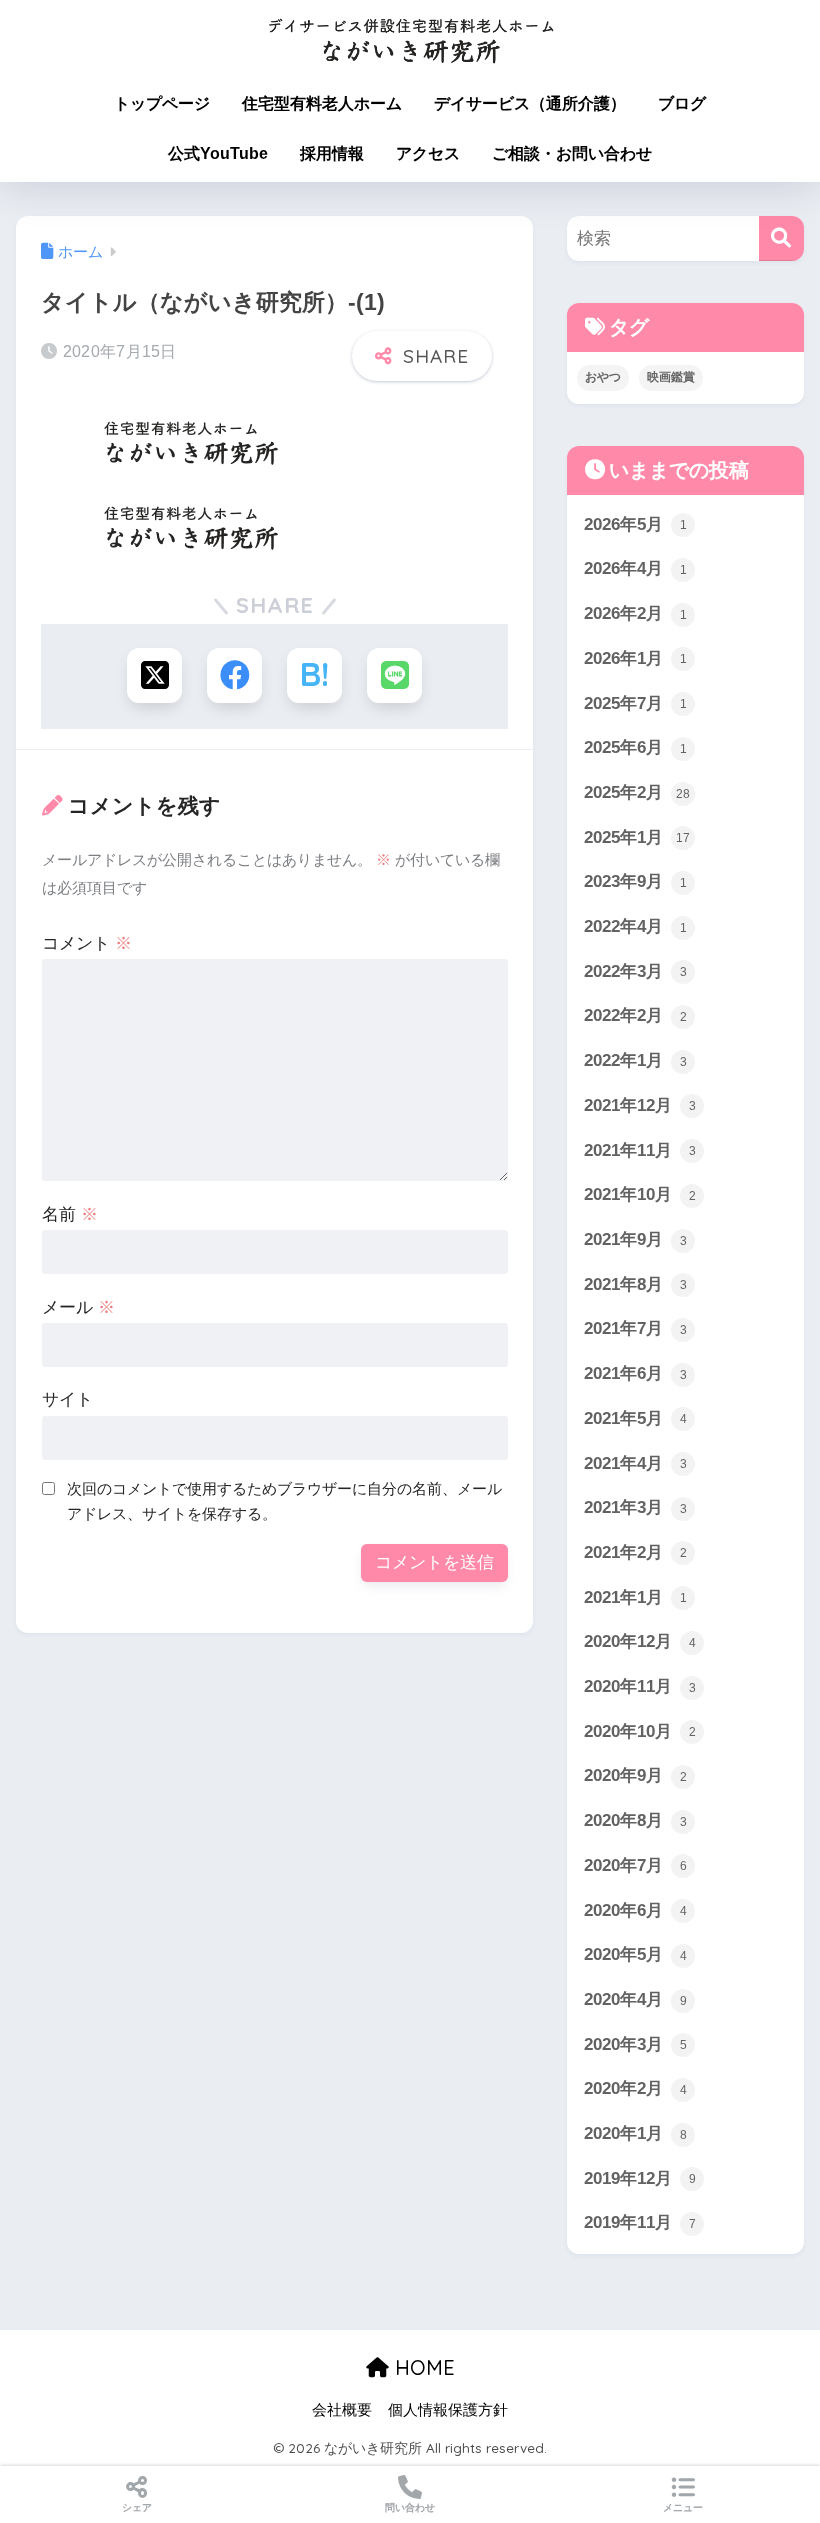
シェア (137, 2507)
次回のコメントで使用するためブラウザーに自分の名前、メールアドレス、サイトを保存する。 (284, 1501)
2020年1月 (635, 2133)
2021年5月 (635, 1418)
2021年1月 (635, 1597)
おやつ (603, 377)
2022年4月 (635, 926)
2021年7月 (635, 1328)
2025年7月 (635, 703)
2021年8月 (635, 1284)
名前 (70, 1214)
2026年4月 (635, 568)
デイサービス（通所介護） (530, 103)
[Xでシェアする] (154, 675)
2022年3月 (635, 971)
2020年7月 (635, 1865)
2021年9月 (635, 1239)
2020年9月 (635, 1775)
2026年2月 (635, 613)
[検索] (781, 238)
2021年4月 (635, 1463)
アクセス (428, 153)
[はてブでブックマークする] (314, 675)
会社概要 (342, 2410)
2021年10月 (640, 1194)
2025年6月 (635, 747)
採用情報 (332, 153)
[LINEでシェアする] (394, 675)
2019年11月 (640, 2222)
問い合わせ (410, 2507)
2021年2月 (635, 1552)
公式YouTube (218, 153)
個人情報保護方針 (448, 2410)
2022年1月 (635, 1060)
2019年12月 (640, 2178)
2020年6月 (635, 1910)
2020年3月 (635, 2044)
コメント (87, 943)
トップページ (162, 103)
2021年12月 (640, 1105)
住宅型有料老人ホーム (322, 103)
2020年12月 (640, 1641)
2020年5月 (635, 1954)
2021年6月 (635, 1373)
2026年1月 (635, 658)
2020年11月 (640, 1686)
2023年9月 (635, 881)
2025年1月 (637, 837)
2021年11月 (640, 1150)
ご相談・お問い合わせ (572, 153)
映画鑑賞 (671, 377)
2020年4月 (635, 1999)
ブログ (682, 103)
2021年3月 (635, 1507)
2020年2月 (635, 2088)
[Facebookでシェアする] (234, 675)
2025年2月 (637, 792)
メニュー (683, 2507)
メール (78, 1307)
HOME (422, 2367)
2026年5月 (635, 524)
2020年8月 (635, 1820)
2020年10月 (640, 1731)
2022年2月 (635, 1015)
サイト (67, 1399)
